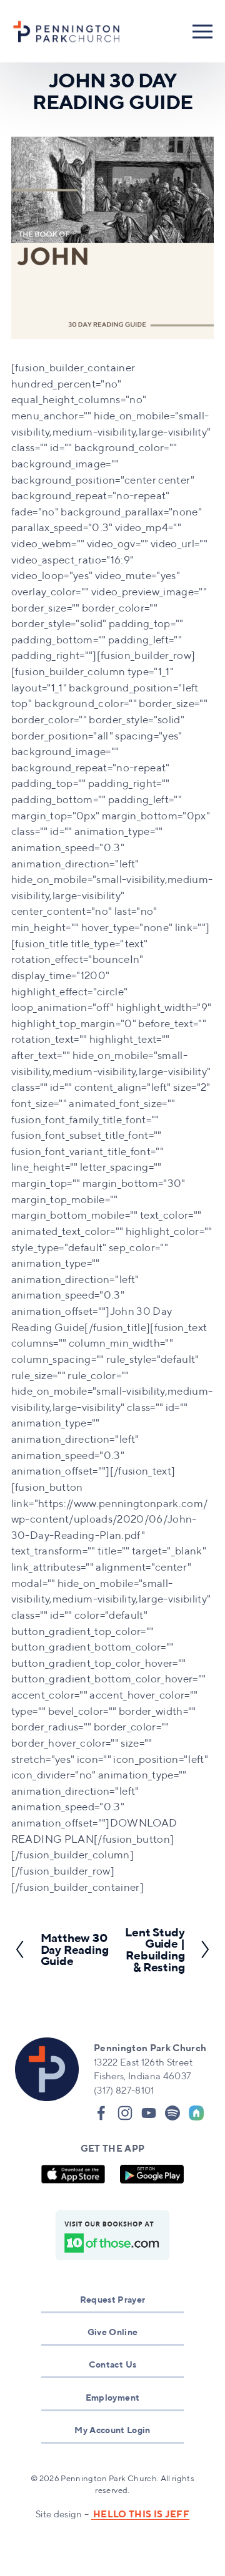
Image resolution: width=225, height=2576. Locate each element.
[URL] (196, 2113)
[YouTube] (149, 2113)
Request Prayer (113, 2299)
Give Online (113, 2332)
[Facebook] (101, 2113)
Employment (112, 2397)
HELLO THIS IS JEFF (141, 2514)
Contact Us (112, 2364)
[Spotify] (172, 2113)
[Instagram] (125, 2113)
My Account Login (112, 2430)
